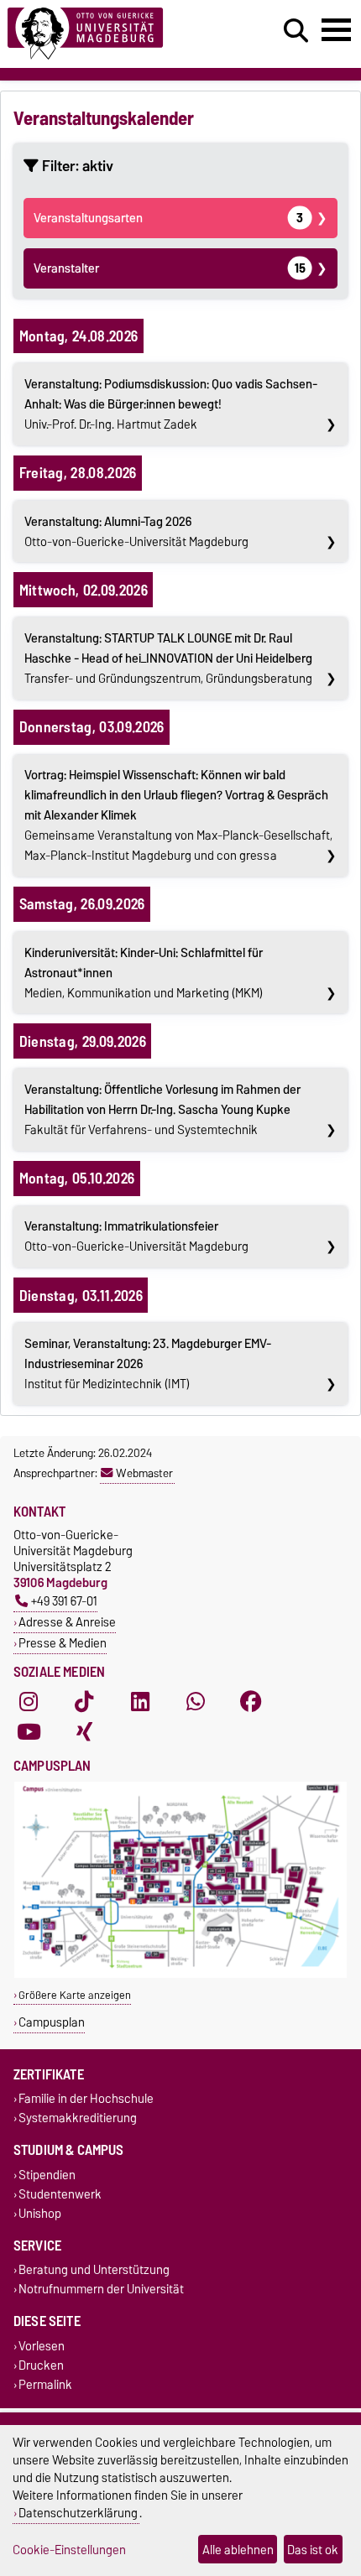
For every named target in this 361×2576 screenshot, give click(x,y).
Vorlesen (42, 2346)
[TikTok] (84, 1702)
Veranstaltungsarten (168, 218)
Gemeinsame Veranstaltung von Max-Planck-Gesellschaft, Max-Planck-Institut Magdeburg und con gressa (178, 815)
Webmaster (144, 1473)
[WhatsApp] (196, 1702)
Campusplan (52, 2022)
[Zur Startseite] (111, 34)
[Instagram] (29, 1702)
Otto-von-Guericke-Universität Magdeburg (136, 532)
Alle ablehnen (238, 2550)
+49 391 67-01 (64, 1601)
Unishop (40, 2213)
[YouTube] (29, 1732)
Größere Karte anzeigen (75, 1995)
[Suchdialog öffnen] (296, 31)
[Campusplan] (180, 1974)
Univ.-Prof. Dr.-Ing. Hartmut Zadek (171, 404)
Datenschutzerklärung (78, 2513)
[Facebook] (251, 1702)
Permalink (45, 2384)
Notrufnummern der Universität (101, 2290)
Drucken (41, 2365)
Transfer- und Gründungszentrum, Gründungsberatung (168, 658)
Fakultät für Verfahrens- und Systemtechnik (162, 1110)
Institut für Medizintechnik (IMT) (148, 1364)
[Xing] (84, 1732)
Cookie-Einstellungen (69, 2550)
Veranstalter (169, 268)
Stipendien (47, 2175)
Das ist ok (313, 2550)
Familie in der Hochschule (86, 2099)
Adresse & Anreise (67, 1622)
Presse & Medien (63, 1643)
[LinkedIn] (140, 1702)
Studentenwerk (60, 2194)
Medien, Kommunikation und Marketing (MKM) (144, 973)
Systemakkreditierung (78, 2118)
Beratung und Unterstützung (94, 2270)
